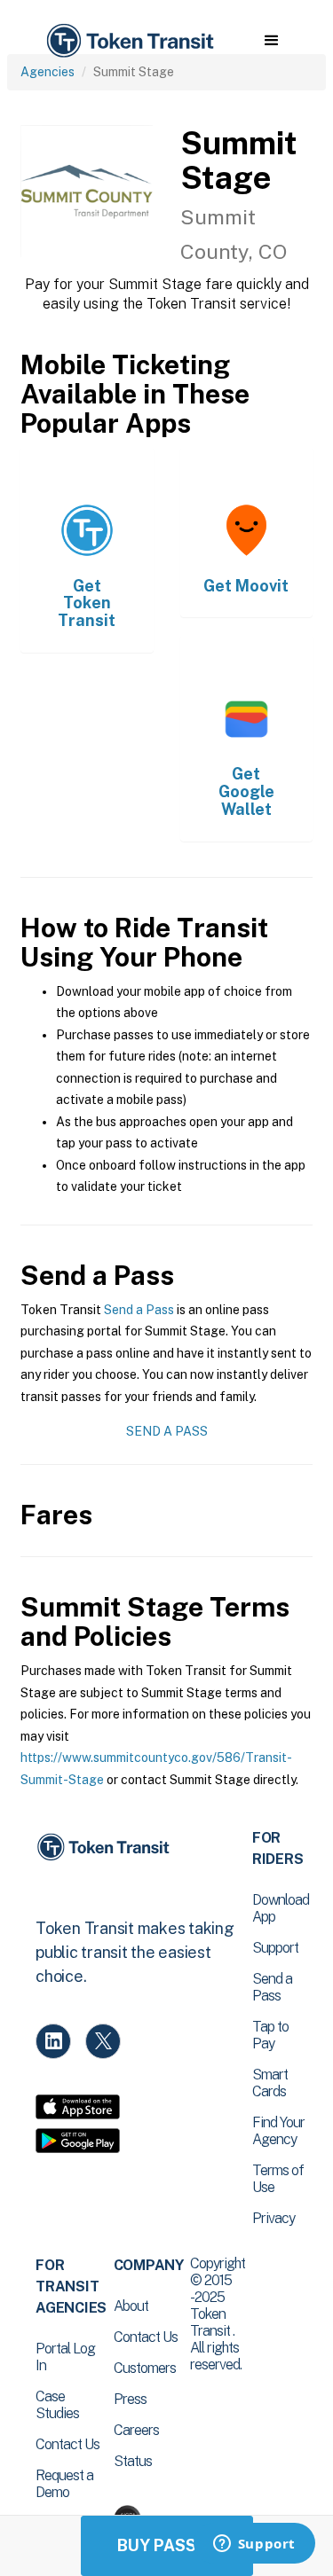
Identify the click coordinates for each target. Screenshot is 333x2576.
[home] (129, 41)
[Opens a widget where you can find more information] (254, 2545)
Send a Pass (139, 1310)
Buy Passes (167, 2545)
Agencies (48, 72)
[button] (271, 41)
